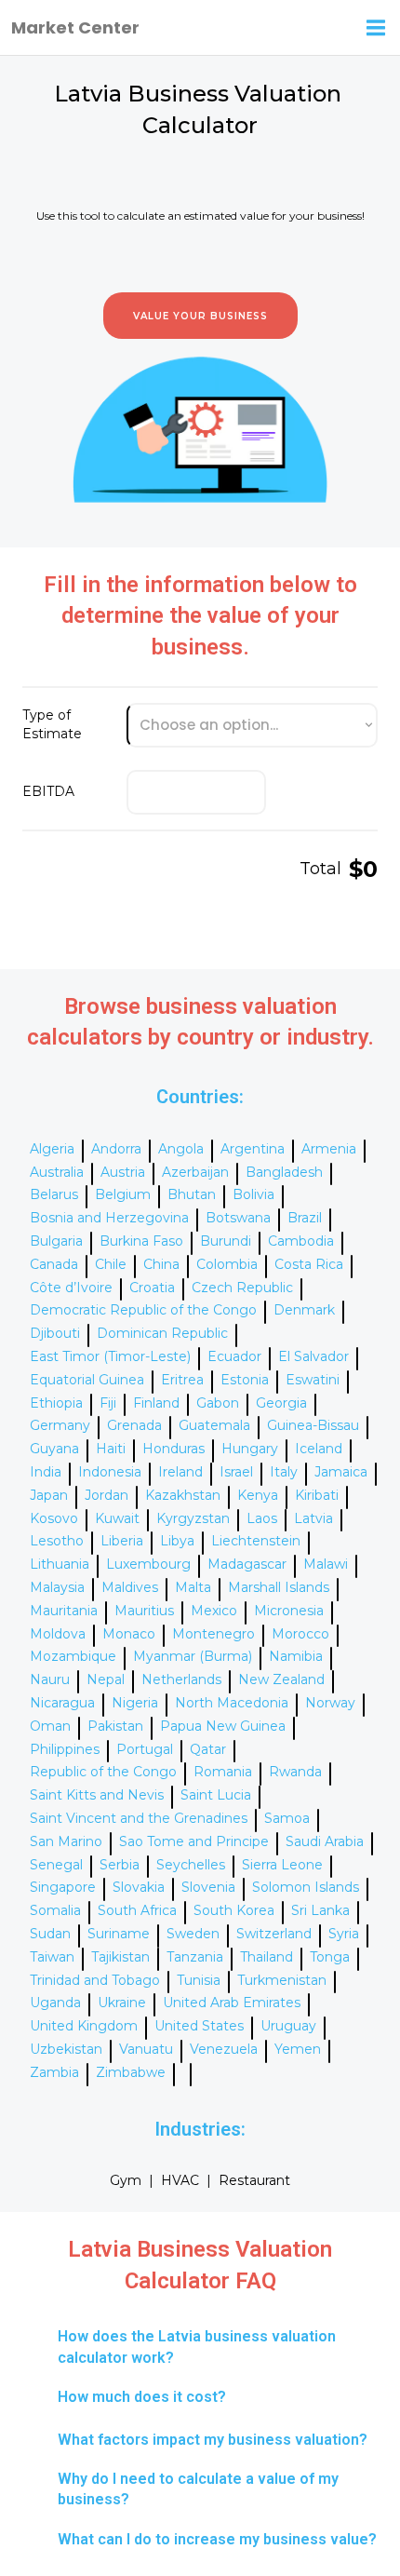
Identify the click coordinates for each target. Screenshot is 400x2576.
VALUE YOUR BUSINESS (200, 316)
